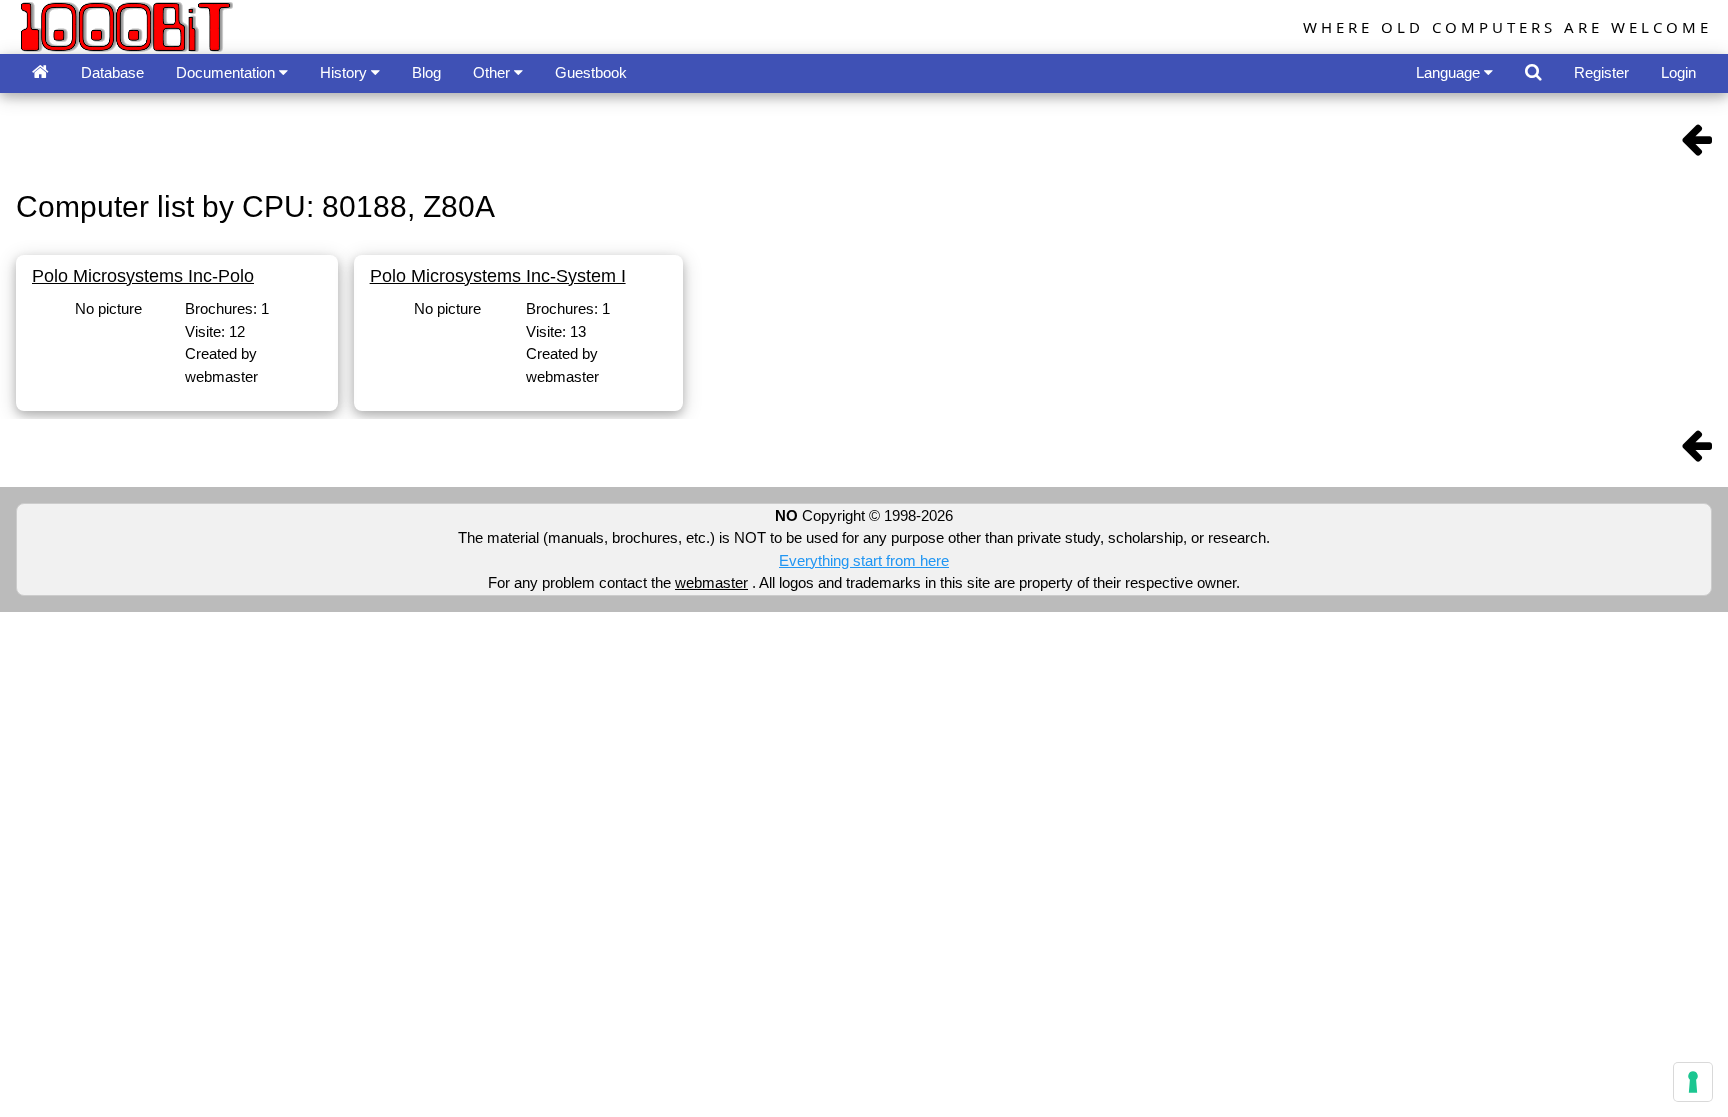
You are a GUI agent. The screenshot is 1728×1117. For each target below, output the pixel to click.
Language (1450, 72)
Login (1678, 72)
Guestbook (591, 72)
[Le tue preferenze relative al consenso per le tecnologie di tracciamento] (1693, 1082)
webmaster (711, 582)
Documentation (227, 72)
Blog (426, 72)
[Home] (40, 73)
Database (112, 72)
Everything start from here (864, 560)
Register (1601, 72)
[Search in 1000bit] (1533, 73)
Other (493, 72)
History (345, 72)
